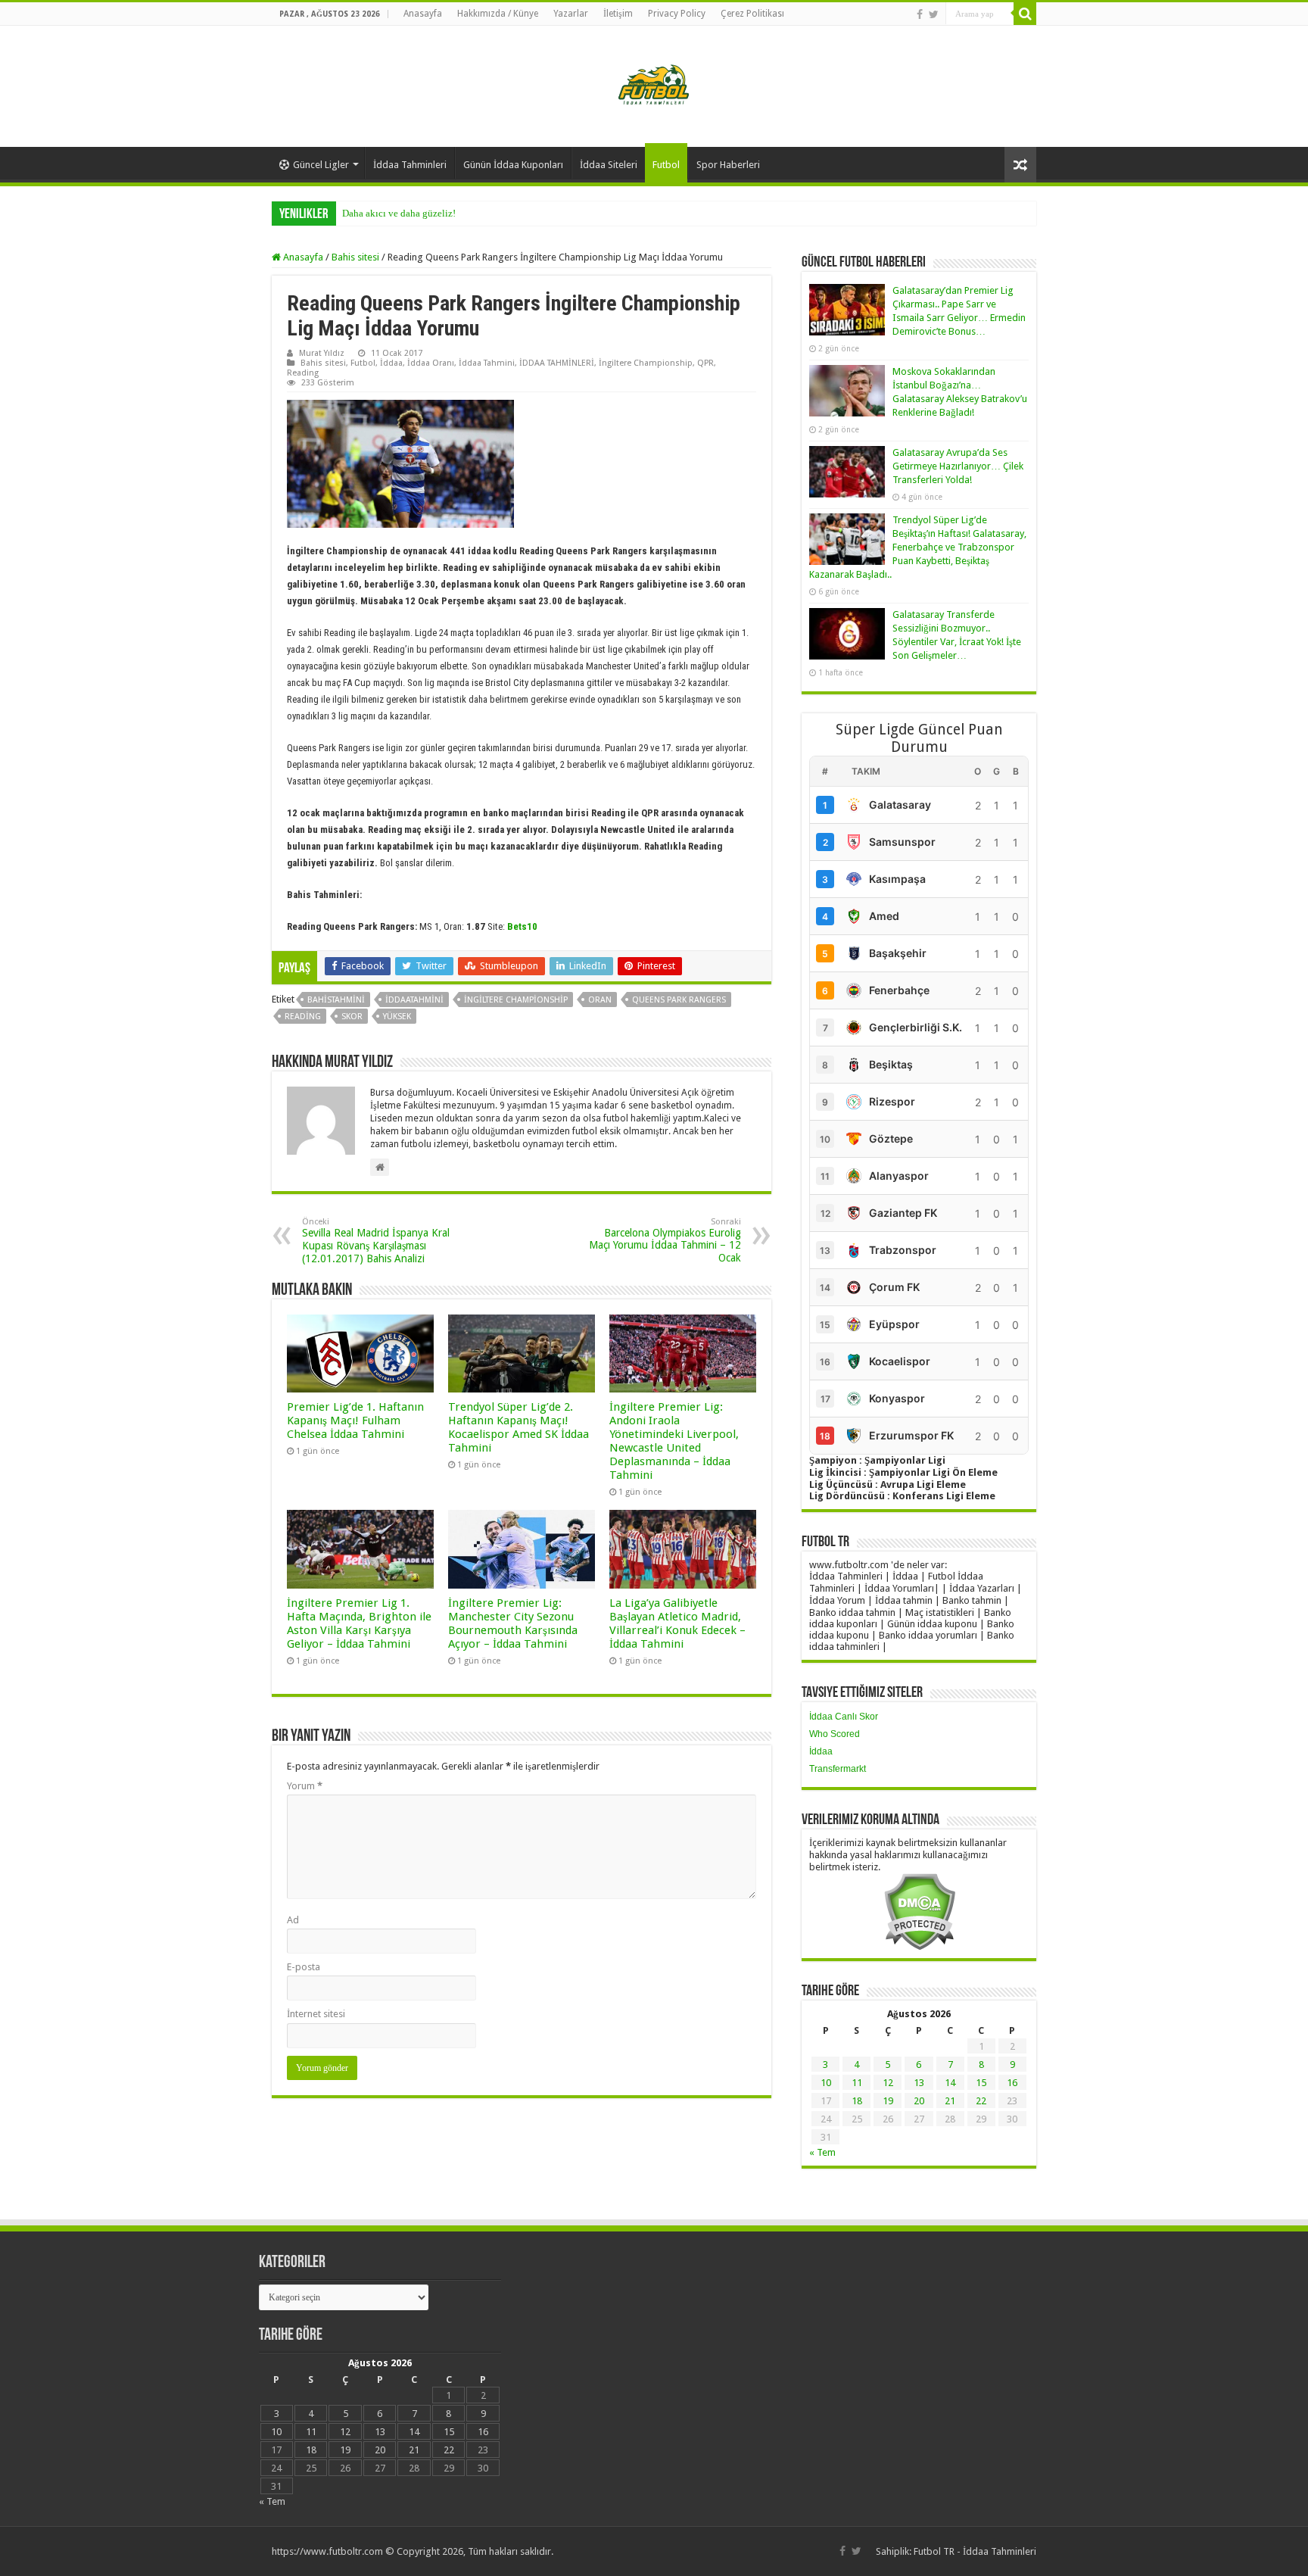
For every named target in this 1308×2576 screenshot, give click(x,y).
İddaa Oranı (431, 363)
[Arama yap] (1025, 14)
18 (857, 2101)
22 (981, 2101)
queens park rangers (679, 1000)
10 (826, 2083)
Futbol (666, 165)
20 (919, 2101)
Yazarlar (571, 14)
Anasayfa (423, 14)
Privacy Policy (677, 14)
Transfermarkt (838, 1769)
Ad (293, 1920)
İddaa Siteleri (609, 165)
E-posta (304, 1967)
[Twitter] (934, 14)
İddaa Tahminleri (410, 165)
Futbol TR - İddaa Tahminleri (975, 2551)
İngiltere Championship (646, 363)
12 (888, 2083)
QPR (705, 363)
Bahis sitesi (355, 257)
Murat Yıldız (322, 353)
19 (888, 2101)
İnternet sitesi (316, 2014)
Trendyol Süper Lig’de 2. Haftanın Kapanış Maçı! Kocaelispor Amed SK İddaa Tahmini (519, 1427)
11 (857, 2083)
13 (919, 2083)
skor (352, 1017)
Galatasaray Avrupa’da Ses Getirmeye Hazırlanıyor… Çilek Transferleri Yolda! (958, 466)
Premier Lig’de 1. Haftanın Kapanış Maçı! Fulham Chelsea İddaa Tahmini (355, 1421)
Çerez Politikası (752, 14)
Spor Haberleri (728, 165)
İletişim (618, 14)
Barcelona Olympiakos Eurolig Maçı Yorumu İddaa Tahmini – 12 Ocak (665, 1240)
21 (950, 2101)
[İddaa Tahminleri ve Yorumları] (654, 85)
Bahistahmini (336, 1000)
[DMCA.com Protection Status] (919, 1911)
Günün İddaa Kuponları (513, 165)
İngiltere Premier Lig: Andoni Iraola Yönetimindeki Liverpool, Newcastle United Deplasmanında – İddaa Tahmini (674, 1441)
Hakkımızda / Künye (498, 14)
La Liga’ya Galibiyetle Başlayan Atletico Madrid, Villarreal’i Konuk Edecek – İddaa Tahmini (677, 1623)
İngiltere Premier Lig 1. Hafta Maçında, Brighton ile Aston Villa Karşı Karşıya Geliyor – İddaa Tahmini (359, 1623)
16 (1012, 2083)
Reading (303, 373)
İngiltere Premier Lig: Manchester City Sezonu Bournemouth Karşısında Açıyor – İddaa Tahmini (513, 1623)
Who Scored (835, 1734)
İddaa (391, 363)
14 (950, 2083)
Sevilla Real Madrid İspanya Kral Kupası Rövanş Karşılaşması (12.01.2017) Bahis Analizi (376, 1241)
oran (600, 1000)
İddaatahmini (414, 1000)
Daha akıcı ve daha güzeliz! (399, 213)
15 (981, 2083)
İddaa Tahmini (487, 363)
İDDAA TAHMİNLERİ (557, 363)
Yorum (305, 1786)
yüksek (397, 1017)
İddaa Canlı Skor (844, 1717)
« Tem (822, 2152)
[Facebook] (920, 14)
